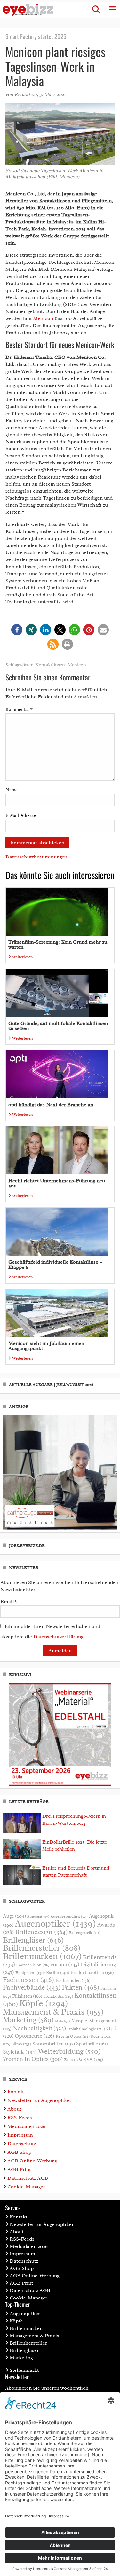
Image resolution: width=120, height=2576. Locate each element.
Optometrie (35, 2036)
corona (65, 1964)
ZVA (93, 2059)
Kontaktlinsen (50, 665)
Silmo (21, 2044)
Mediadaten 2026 (26, 2126)
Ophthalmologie (86, 2029)
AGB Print (19, 2169)
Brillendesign (41, 1932)
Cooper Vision (33, 1965)
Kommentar (19, 709)
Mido (63, 2021)
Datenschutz (22, 2144)
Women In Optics (33, 2059)
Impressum (20, 2135)
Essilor (58, 1972)
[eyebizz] (28, 10)
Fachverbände (32, 1987)
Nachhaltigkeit (39, 2028)
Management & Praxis (53, 2012)
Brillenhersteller (42, 1948)
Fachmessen (28, 1980)
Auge (14, 1916)
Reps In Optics (73, 2036)
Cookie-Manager (26, 2187)
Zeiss (73, 2060)
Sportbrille (92, 2044)
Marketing (28, 2020)
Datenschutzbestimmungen (36, 857)
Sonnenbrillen (54, 2044)
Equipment (30, 1973)
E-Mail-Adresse (21, 815)
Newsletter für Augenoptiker (39, 2100)
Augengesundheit (69, 1916)
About (14, 2109)
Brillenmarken (42, 1956)
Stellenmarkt (24, 2370)
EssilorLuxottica (92, 1972)
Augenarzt (38, 1916)
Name (12, 790)
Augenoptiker (55, 1924)
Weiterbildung (69, 2051)
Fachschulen (73, 1980)
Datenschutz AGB (28, 2178)
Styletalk (20, 2052)
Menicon (43, 318)
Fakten (80, 1987)
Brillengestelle (85, 1933)
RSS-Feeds (20, 2118)
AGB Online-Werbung (32, 2161)
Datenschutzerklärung (58, 1637)
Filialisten (27, 1996)
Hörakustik (58, 1996)
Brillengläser (33, 1940)
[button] (96, 10)
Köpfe (44, 2003)
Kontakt (16, 2092)
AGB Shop (19, 2152)
